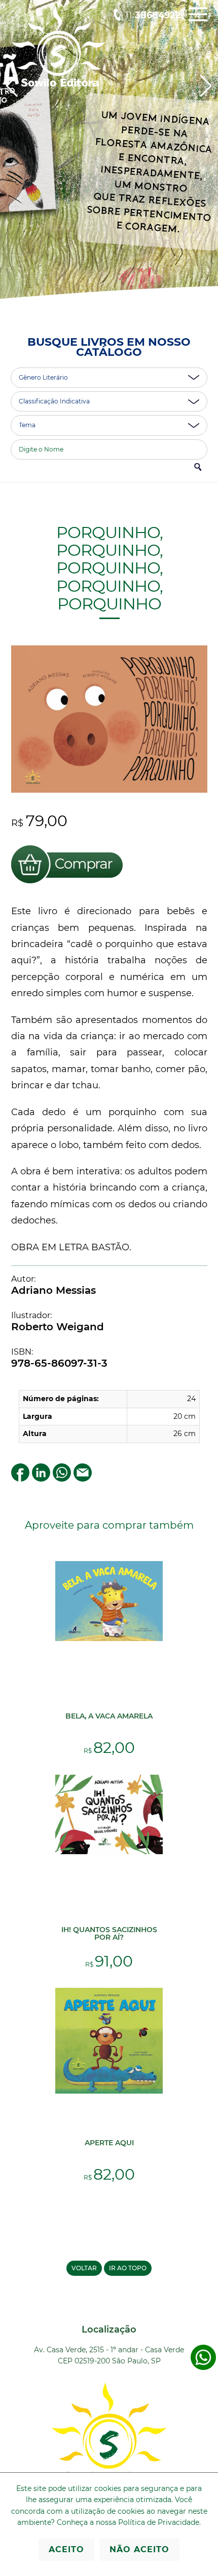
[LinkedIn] (41, 1479)
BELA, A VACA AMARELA (109, 1716)
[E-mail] (83, 1479)
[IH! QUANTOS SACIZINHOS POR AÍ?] (109, 1852)
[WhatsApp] (62, 1479)
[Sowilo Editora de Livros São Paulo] (58, 84)
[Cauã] (109, 161)
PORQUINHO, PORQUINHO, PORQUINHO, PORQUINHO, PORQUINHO (109, 568)
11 (153, 15)
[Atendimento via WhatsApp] (203, 2368)
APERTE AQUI (109, 2143)
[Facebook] (20, 1479)
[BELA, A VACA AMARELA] (109, 1639)
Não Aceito (139, 2549)
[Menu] (198, 22)
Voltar (84, 2268)
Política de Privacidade (159, 2522)
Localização (109, 2329)
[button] (206, 86)
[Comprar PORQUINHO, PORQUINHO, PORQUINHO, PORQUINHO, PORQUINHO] (67, 885)
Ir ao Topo (128, 2268)
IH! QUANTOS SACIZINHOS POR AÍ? (109, 1933)
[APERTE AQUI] (109, 2091)
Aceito (66, 2549)
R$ (109, 1751)
